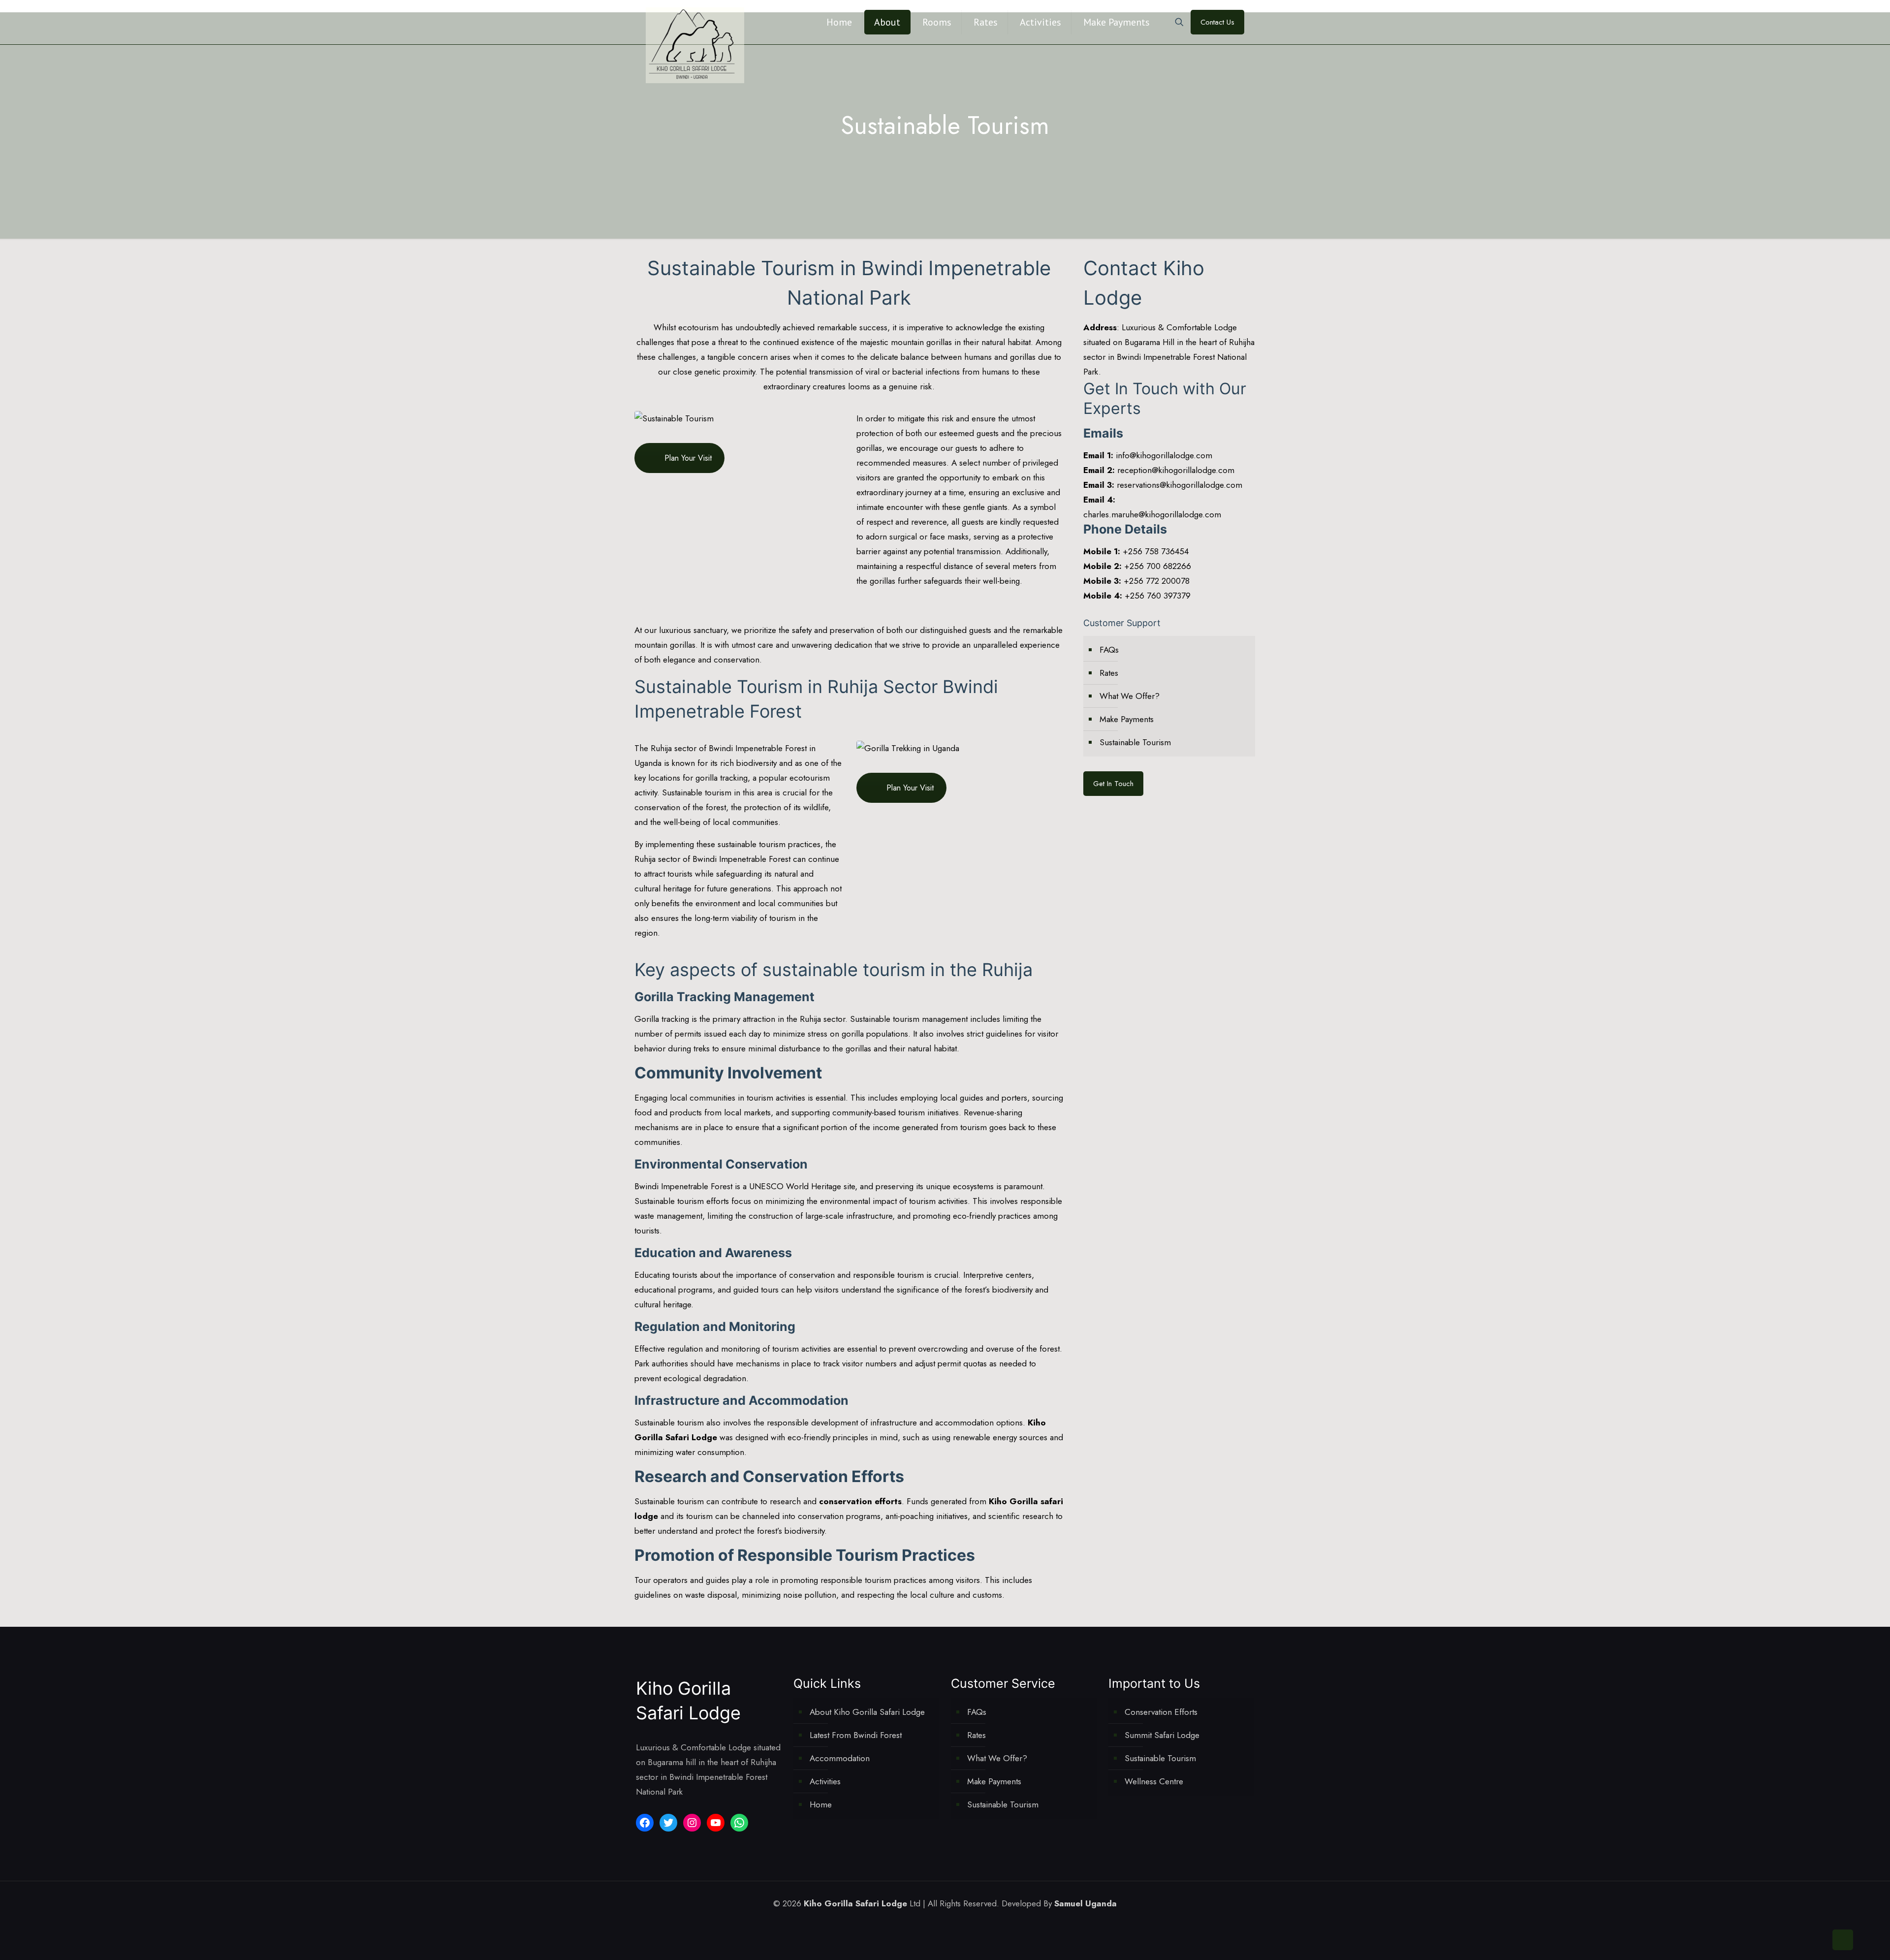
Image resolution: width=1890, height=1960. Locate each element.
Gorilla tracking (662, 1019)
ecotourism (698, 327)
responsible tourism (856, 1580)
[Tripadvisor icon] (971, 1924)
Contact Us (1217, 22)
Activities (825, 1781)
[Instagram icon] (961, 1924)
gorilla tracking (722, 778)
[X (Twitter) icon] (940, 1924)
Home (821, 1804)
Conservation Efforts (1161, 1712)
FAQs (1109, 650)
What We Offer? (1130, 696)
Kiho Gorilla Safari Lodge (855, 1903)
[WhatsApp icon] (919, 1924)
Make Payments (1127, 719)
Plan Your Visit (688, 458)
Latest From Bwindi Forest (856, 1735)
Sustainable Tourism (1135, 742)
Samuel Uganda (1086, 1903)
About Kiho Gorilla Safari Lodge (867, 1712)
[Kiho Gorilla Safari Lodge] (695, 45)
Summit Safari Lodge (1162, 1735)
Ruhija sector (674, 748)
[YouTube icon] (950, 1924)
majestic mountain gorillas (906, 342)
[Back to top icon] (1843, 1940)
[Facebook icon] (929, 1924)
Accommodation (840, 1758)
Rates (1109, 673)
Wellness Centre (1154, 1781)
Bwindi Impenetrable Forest (758, 748)
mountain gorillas (665, 645)
